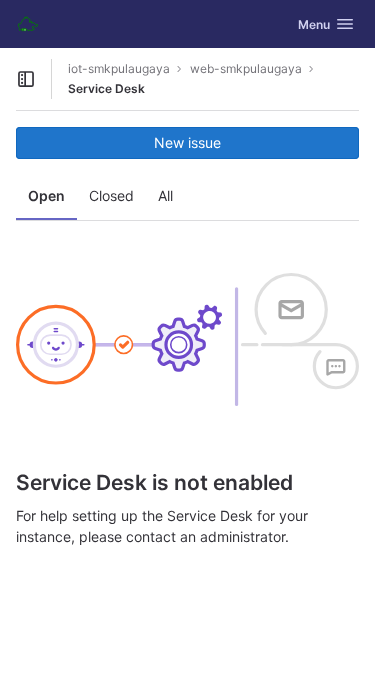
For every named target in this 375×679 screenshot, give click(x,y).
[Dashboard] (28, 24)
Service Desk (106, 88)
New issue (187, 142)
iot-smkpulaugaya (119, 68)
